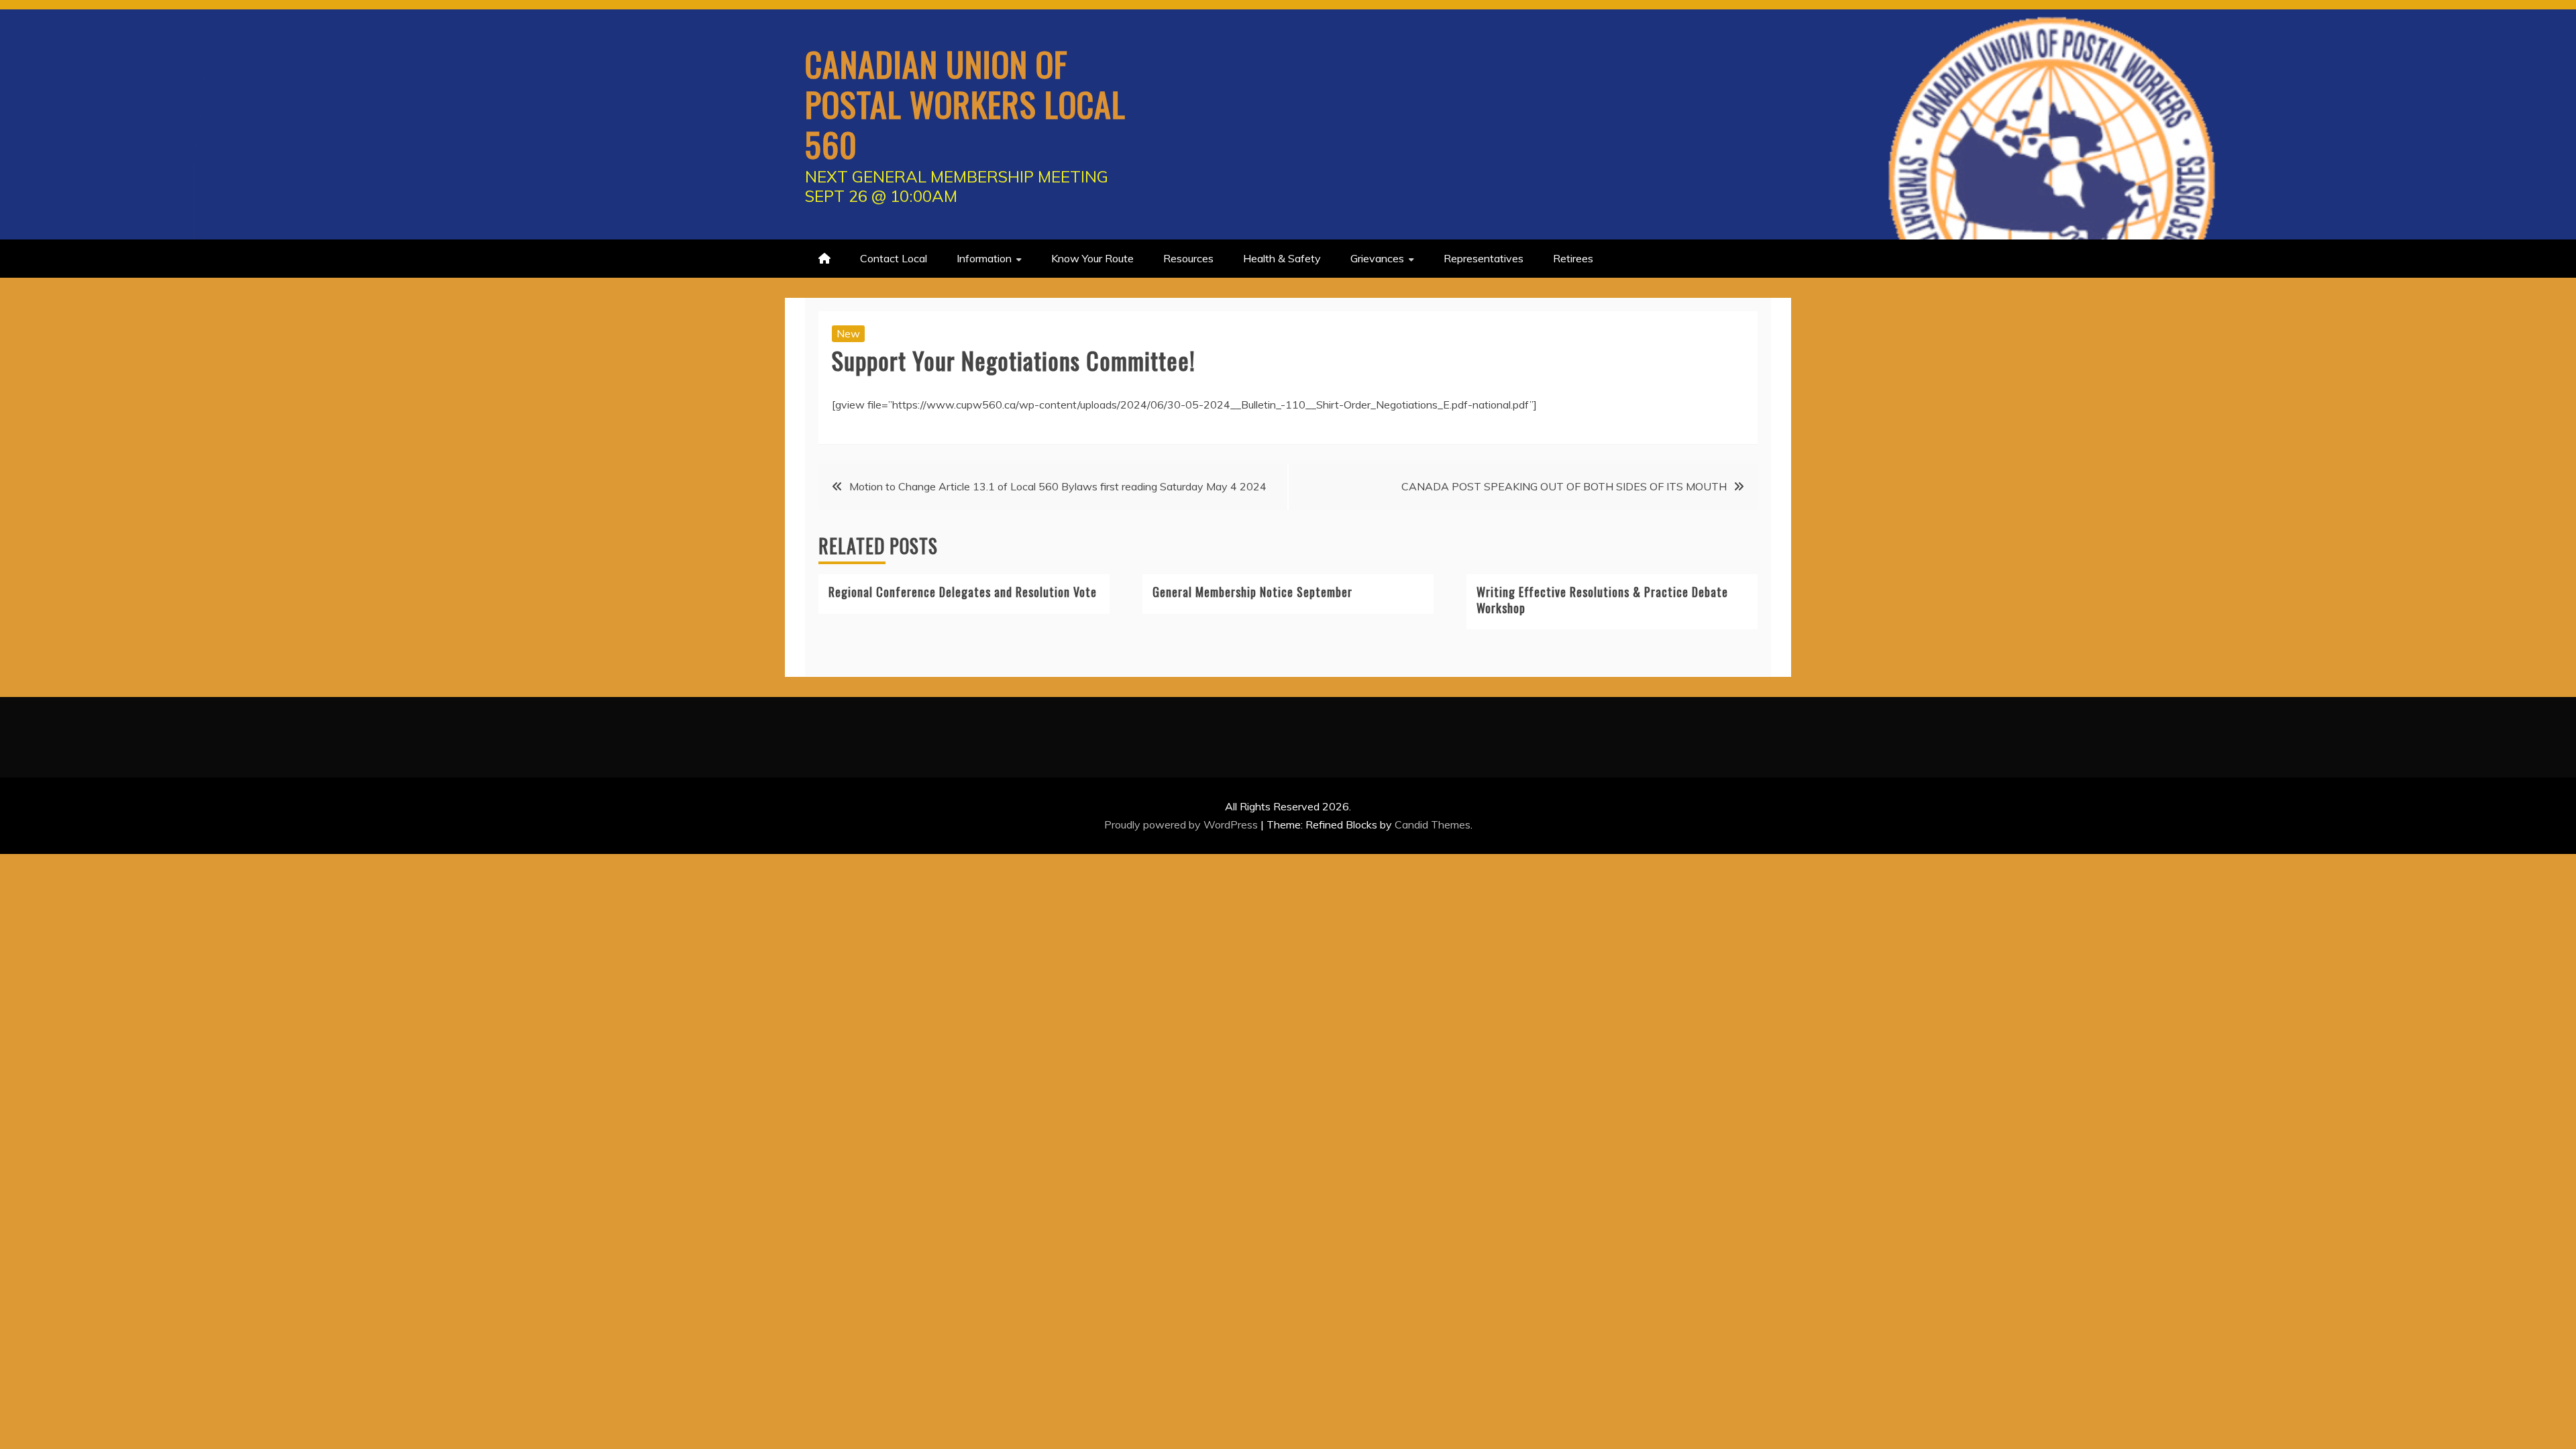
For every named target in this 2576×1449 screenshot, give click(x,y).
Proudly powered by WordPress (1182, 824)
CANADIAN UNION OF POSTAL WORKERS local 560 (965, 103)
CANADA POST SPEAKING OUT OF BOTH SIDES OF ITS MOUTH (1564, 486)
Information (984, 258)
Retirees (1573, 258)
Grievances (1377, 258)
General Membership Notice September (1252, 592)
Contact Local (894, 258)
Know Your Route (1092, 258)
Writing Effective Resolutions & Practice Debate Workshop (1602, 599)
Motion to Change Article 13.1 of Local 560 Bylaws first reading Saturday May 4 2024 (1058, 486)
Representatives (1484, 258)
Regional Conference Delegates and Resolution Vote (963, 592)
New (848, 333)
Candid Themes (1433, 824)
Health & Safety (1282, 258)
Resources (1188, 258)
